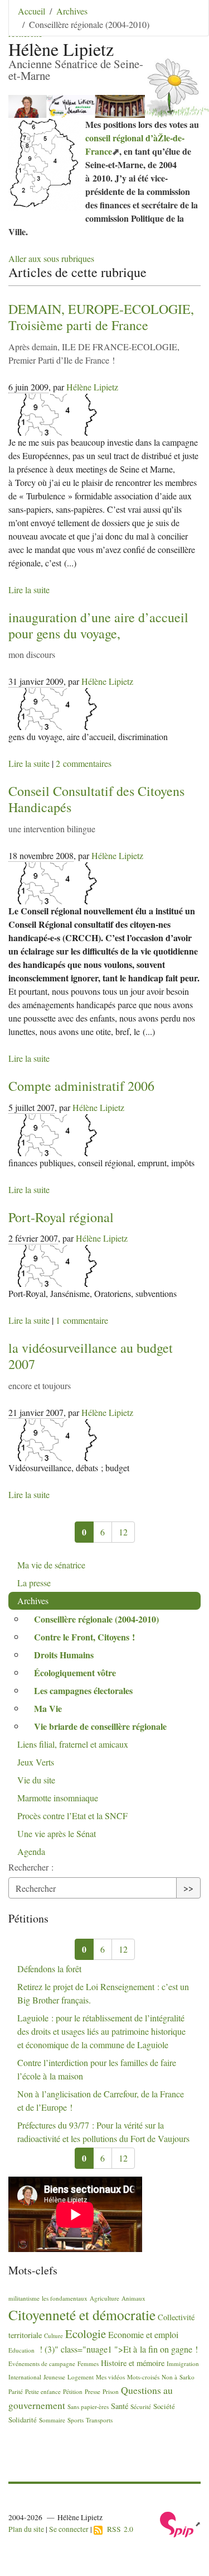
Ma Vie (48, 1708)
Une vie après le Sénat (57, 1833)
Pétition (73, 2391)
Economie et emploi (143, 2334)
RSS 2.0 (118, 2529)
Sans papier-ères (88, 2406)
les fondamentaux (65, 2298)
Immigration (183, 2363)
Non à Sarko (178, 2377)
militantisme (24, 2298)
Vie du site (36, 1780)
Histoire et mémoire (133, 2363)
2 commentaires (84, 763)
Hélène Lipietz (92, 387)
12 (123, 1532)
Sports (76, 2420)
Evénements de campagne (42, 2363)
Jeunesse (54, 2377)
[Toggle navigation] (185, 25)
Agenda (31, 1851)
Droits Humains (64, 1655)
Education (21, 2350)
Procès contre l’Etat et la (72, 1816)
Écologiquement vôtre (75, 1673)
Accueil (31, 11)
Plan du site (26, 2529)
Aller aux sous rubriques (51, 258)
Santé (120, 2406)
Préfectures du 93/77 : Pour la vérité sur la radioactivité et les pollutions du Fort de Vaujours (103, 2132)
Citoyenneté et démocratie (82, 2315)
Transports (99, 2420)
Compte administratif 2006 (81, 1086)
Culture (54, 2336)
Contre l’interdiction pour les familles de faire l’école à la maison (97, 2069)
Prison (111, 2391)
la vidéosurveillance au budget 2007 (91, 1356)
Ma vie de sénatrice (51, 1565)
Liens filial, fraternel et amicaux (73, 1744)
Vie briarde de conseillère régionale (100, 1726)
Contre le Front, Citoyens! (84, 1637)
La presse (34, 1583)
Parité (16, 2391)
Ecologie (86, 2334)
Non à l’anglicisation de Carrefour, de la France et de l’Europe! (101, 2100)
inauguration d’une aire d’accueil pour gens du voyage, (98, 625)
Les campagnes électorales (83, 1690)
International (25, 2377)
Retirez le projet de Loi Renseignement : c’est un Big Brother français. (103, 1993)
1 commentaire (82, 1320)
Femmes (88, 2363)
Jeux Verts (36, 1762)
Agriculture (104, 2298)
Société (164, 2406)
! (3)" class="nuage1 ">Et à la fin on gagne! (117, 2349)
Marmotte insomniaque (58, 1798)
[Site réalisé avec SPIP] (180, 2523)
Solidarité (23, 2420)
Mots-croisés (143, 2377)
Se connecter (69, 2529)
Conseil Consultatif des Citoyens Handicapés (96, 799)
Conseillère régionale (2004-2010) (96, 1619)
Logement (81, 2377)
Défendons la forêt (49, 1969)
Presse (93, 2391)
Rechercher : (31, 1867)
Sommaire (52, 2420)
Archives (72, 11)
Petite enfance (43, 2391)
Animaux (133, 2298)
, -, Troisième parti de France (101, 317)
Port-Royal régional (61, 1217)
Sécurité (141, 2406)
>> (188, 1888)
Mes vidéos (110, 2377)
